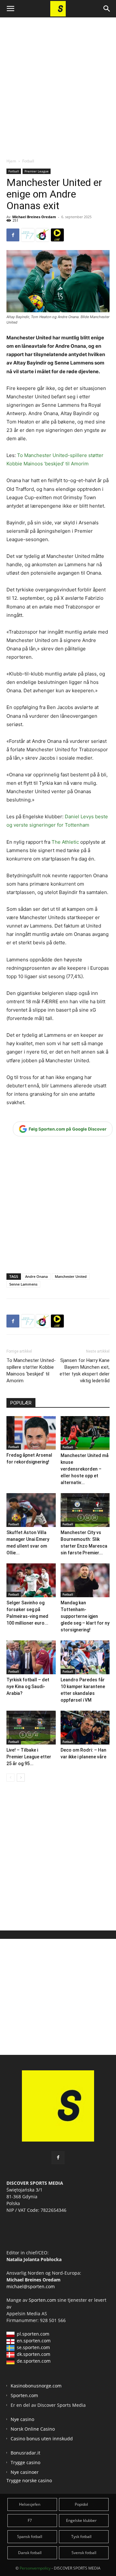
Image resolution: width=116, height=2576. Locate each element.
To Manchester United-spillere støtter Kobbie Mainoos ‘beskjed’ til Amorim (31, 1371)
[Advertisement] (58, 82)
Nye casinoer (25, 2472)
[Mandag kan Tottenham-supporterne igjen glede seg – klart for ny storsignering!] (85, 1580)
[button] (10, 9)
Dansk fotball (30, 2553)
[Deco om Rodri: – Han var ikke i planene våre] (85, 1728)
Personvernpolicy (35, 2568)
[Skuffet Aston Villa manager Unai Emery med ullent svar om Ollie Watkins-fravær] (31, 1510)
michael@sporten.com (31, 2286)
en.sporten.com (34, 2341)
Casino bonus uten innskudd (42, 2439)
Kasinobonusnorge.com (36, 2386)
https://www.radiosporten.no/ (43, 235)
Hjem (11, 161)
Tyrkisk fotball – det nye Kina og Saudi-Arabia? (28, 1687)
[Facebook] (13, 235)
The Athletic (66, 842)
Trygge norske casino (29, 2480)
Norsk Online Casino (33, 2429)
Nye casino (22, 2419)
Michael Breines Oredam (34, 217)
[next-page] (21, 1778)
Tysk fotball (81, 2537)
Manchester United (71, 1276)
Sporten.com (43, 2300)
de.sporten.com (34, 2361)
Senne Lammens (23, 1284)
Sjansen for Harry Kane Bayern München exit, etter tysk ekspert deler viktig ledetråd (85, 1371)
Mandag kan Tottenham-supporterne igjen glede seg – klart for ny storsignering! (85, 1616)
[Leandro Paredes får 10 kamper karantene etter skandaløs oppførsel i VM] (85, 1657)
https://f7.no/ (28, 235)
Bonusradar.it (25, 2453)
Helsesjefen (30, 2504)
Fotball (28, 161)
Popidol (81, 2504)
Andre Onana (36, 1276)
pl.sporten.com (33, 2334)
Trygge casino (25, 2462)
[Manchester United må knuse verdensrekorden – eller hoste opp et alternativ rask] (85, 1433)
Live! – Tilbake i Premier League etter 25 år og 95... (29, 1757)
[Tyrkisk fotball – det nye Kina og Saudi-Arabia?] (31, 1657)
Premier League (37, 171)
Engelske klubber (81, 2520)
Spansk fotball (30, 2537)
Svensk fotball (84, 2553)
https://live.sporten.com (57, 235)
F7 (30, 2520)
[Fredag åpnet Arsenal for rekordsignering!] (31, 1433)
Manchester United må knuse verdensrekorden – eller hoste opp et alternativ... (85, 1469)
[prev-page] (10, 1778)
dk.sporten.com (34, 2354)
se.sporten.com (33, 2347)
